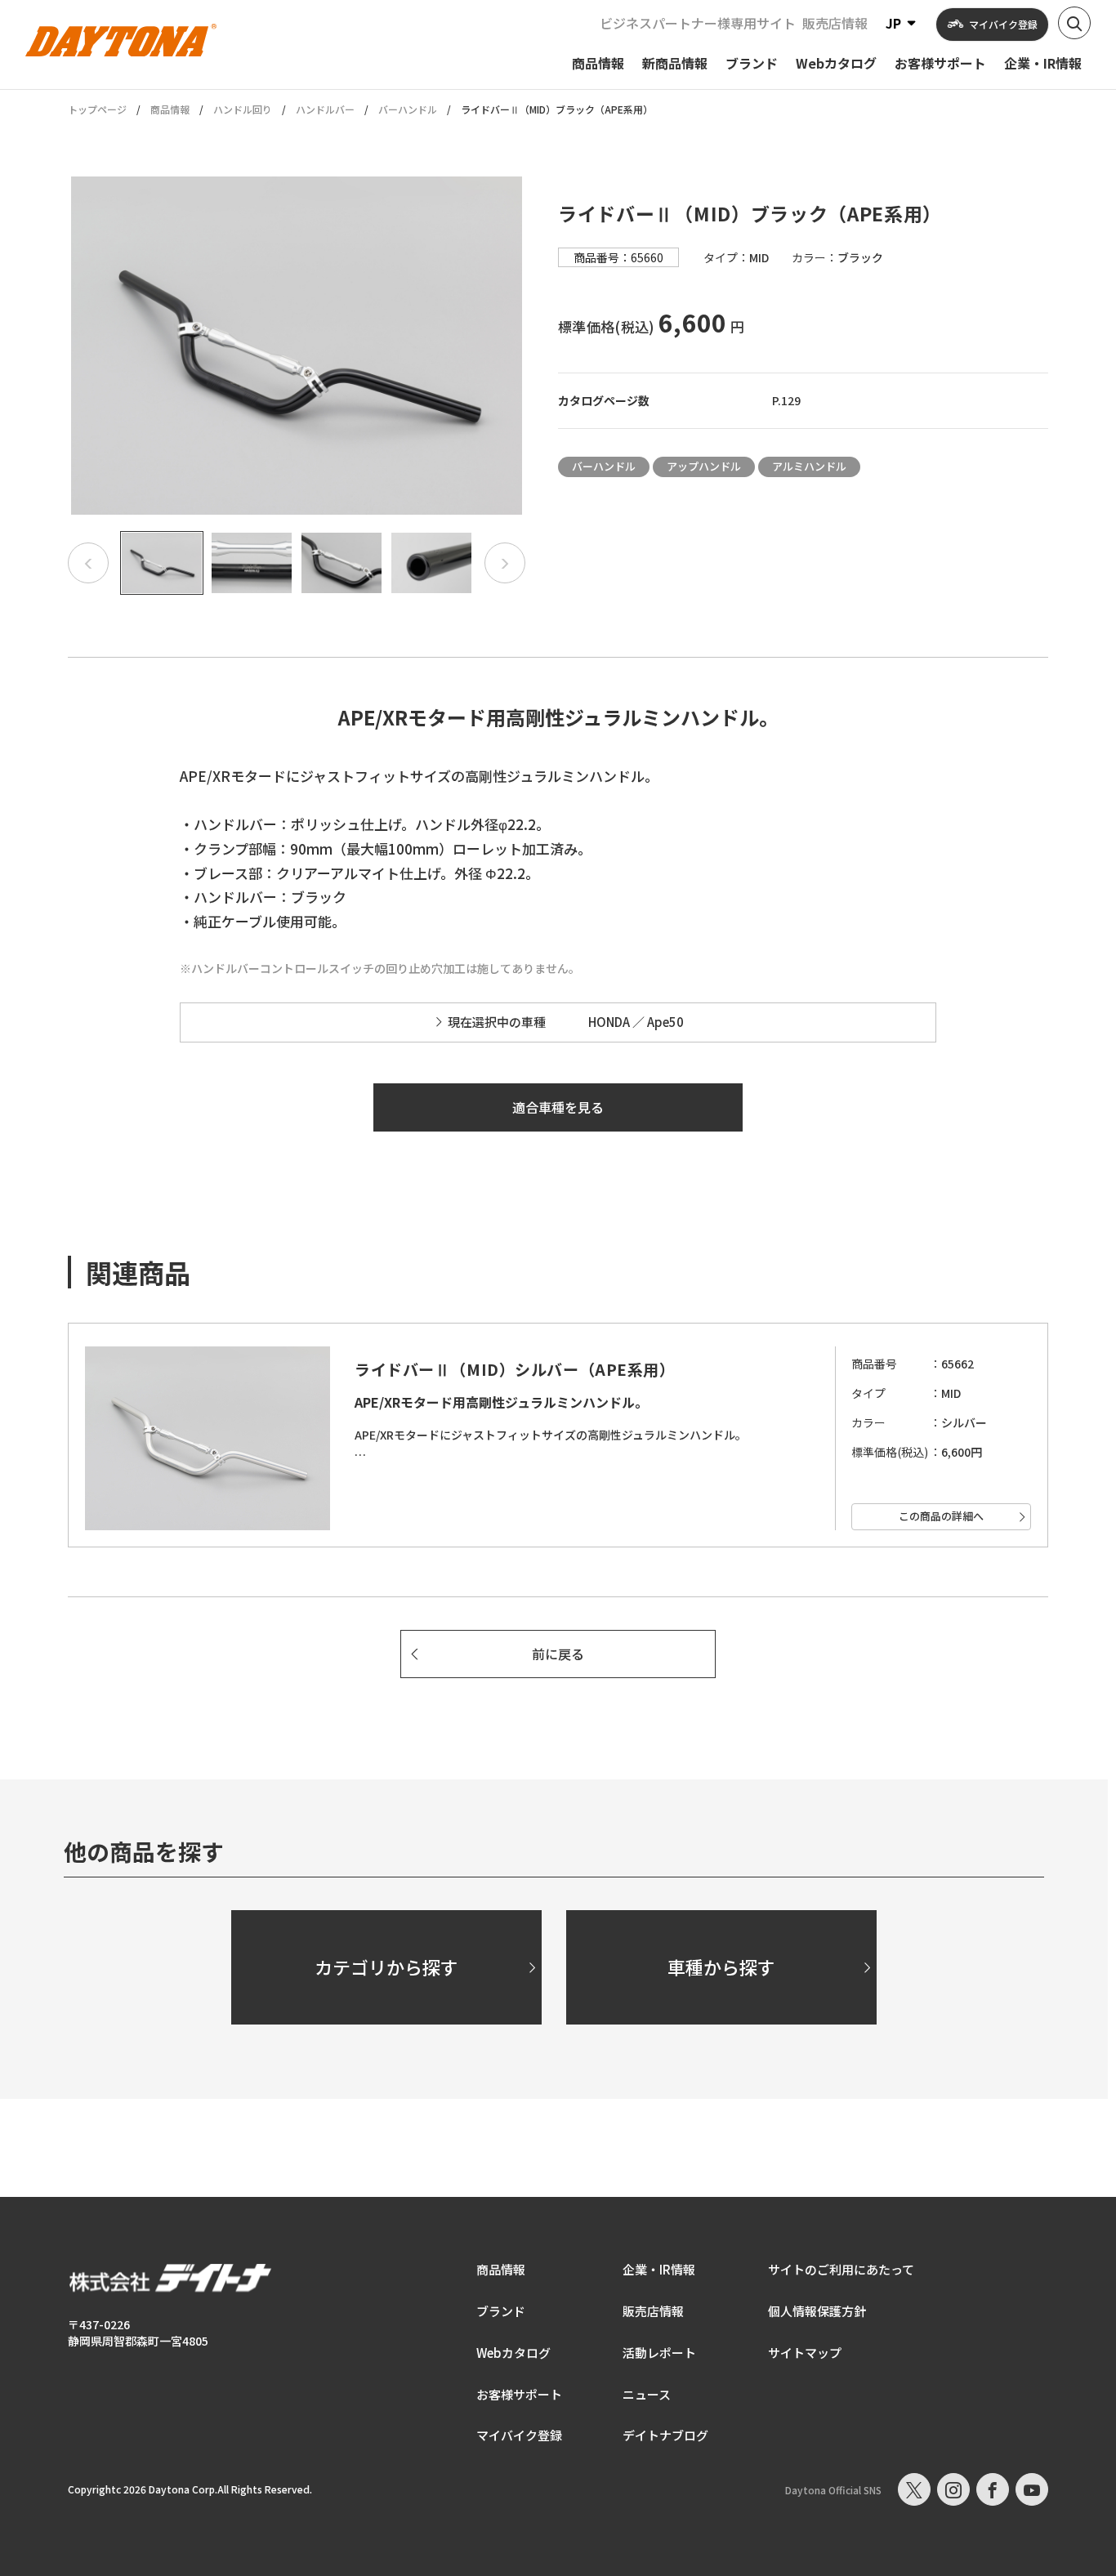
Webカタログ (513, 2353)
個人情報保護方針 (817, 2311)
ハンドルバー (325, 109)
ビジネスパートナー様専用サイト (698, 23)
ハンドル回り (243, 109)
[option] (297, 346)
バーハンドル (408, 109)
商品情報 (170, 109)
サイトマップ (805, 2353)
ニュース (647, 2394)
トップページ (97, 109)
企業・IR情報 (659, 2269)
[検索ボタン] (1074, 23)
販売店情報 (835, 23)
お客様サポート (519, 2394)
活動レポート (659, 2353)
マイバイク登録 (519, 2435)
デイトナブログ (665, 2435)
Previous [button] (88, 563)
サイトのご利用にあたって (841, 2269)
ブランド (501, 2311)
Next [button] (505, 563)
